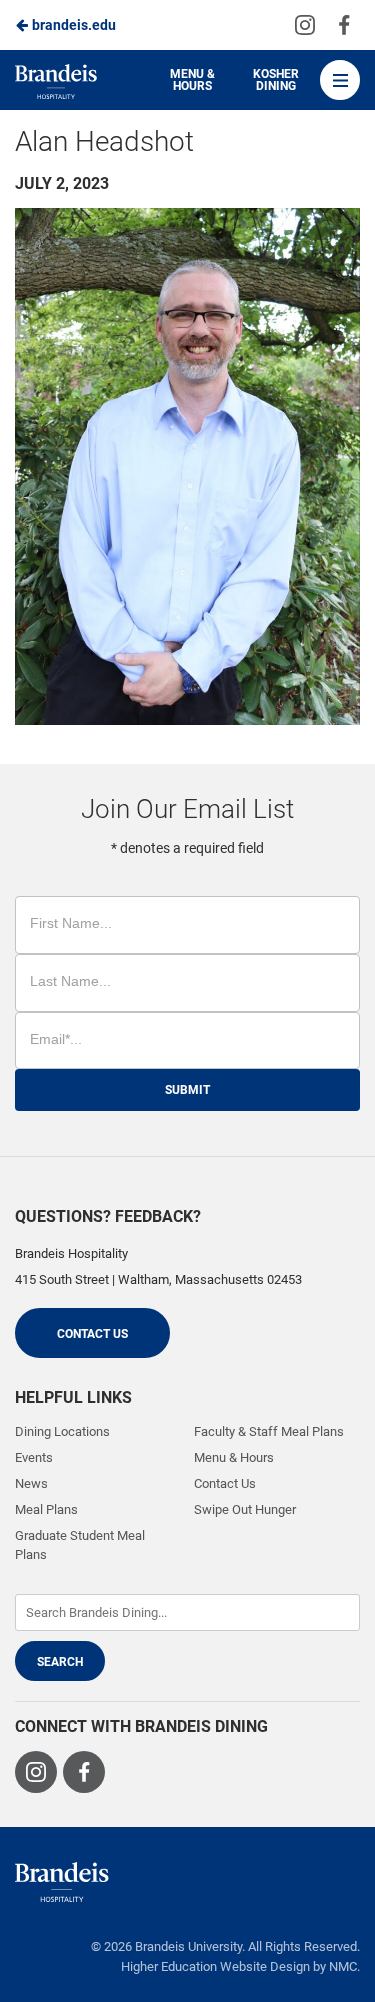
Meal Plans (46, 1509)
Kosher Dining (276, 80)
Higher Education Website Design (215, 1966)
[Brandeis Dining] (62, 1882)
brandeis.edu (72, 25)
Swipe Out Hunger (245, 1509)
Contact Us (92, 1334)
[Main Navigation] (340, 80)
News (31, 1483)
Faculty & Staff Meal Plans (269, 1431)
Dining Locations (62, 1431)
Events (34, 1457)
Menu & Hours (192, 80)
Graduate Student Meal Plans (80, 1544)
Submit (187, 1090)
